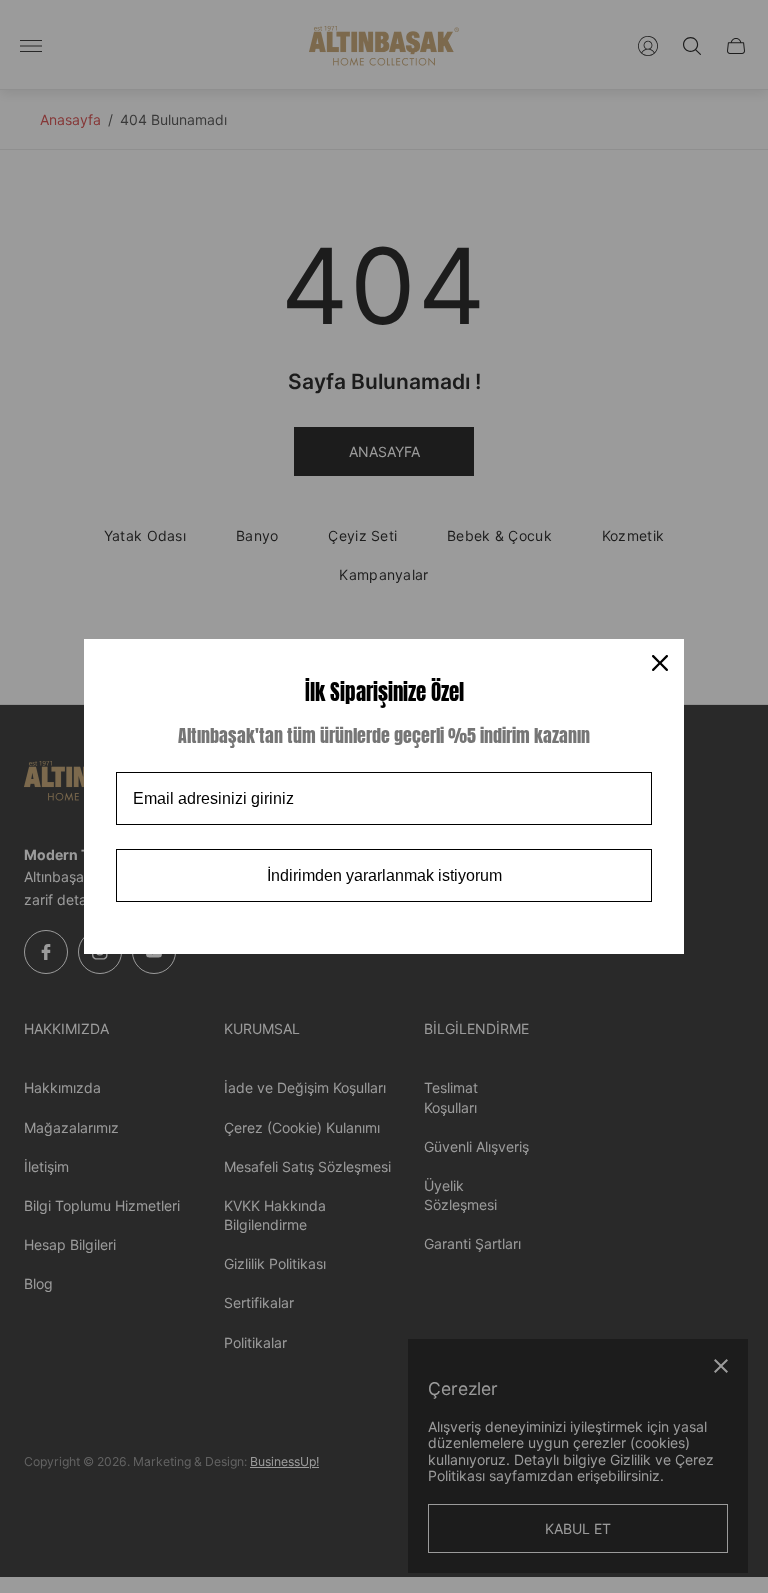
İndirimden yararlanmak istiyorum (384, 875)
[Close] (660, 663)
